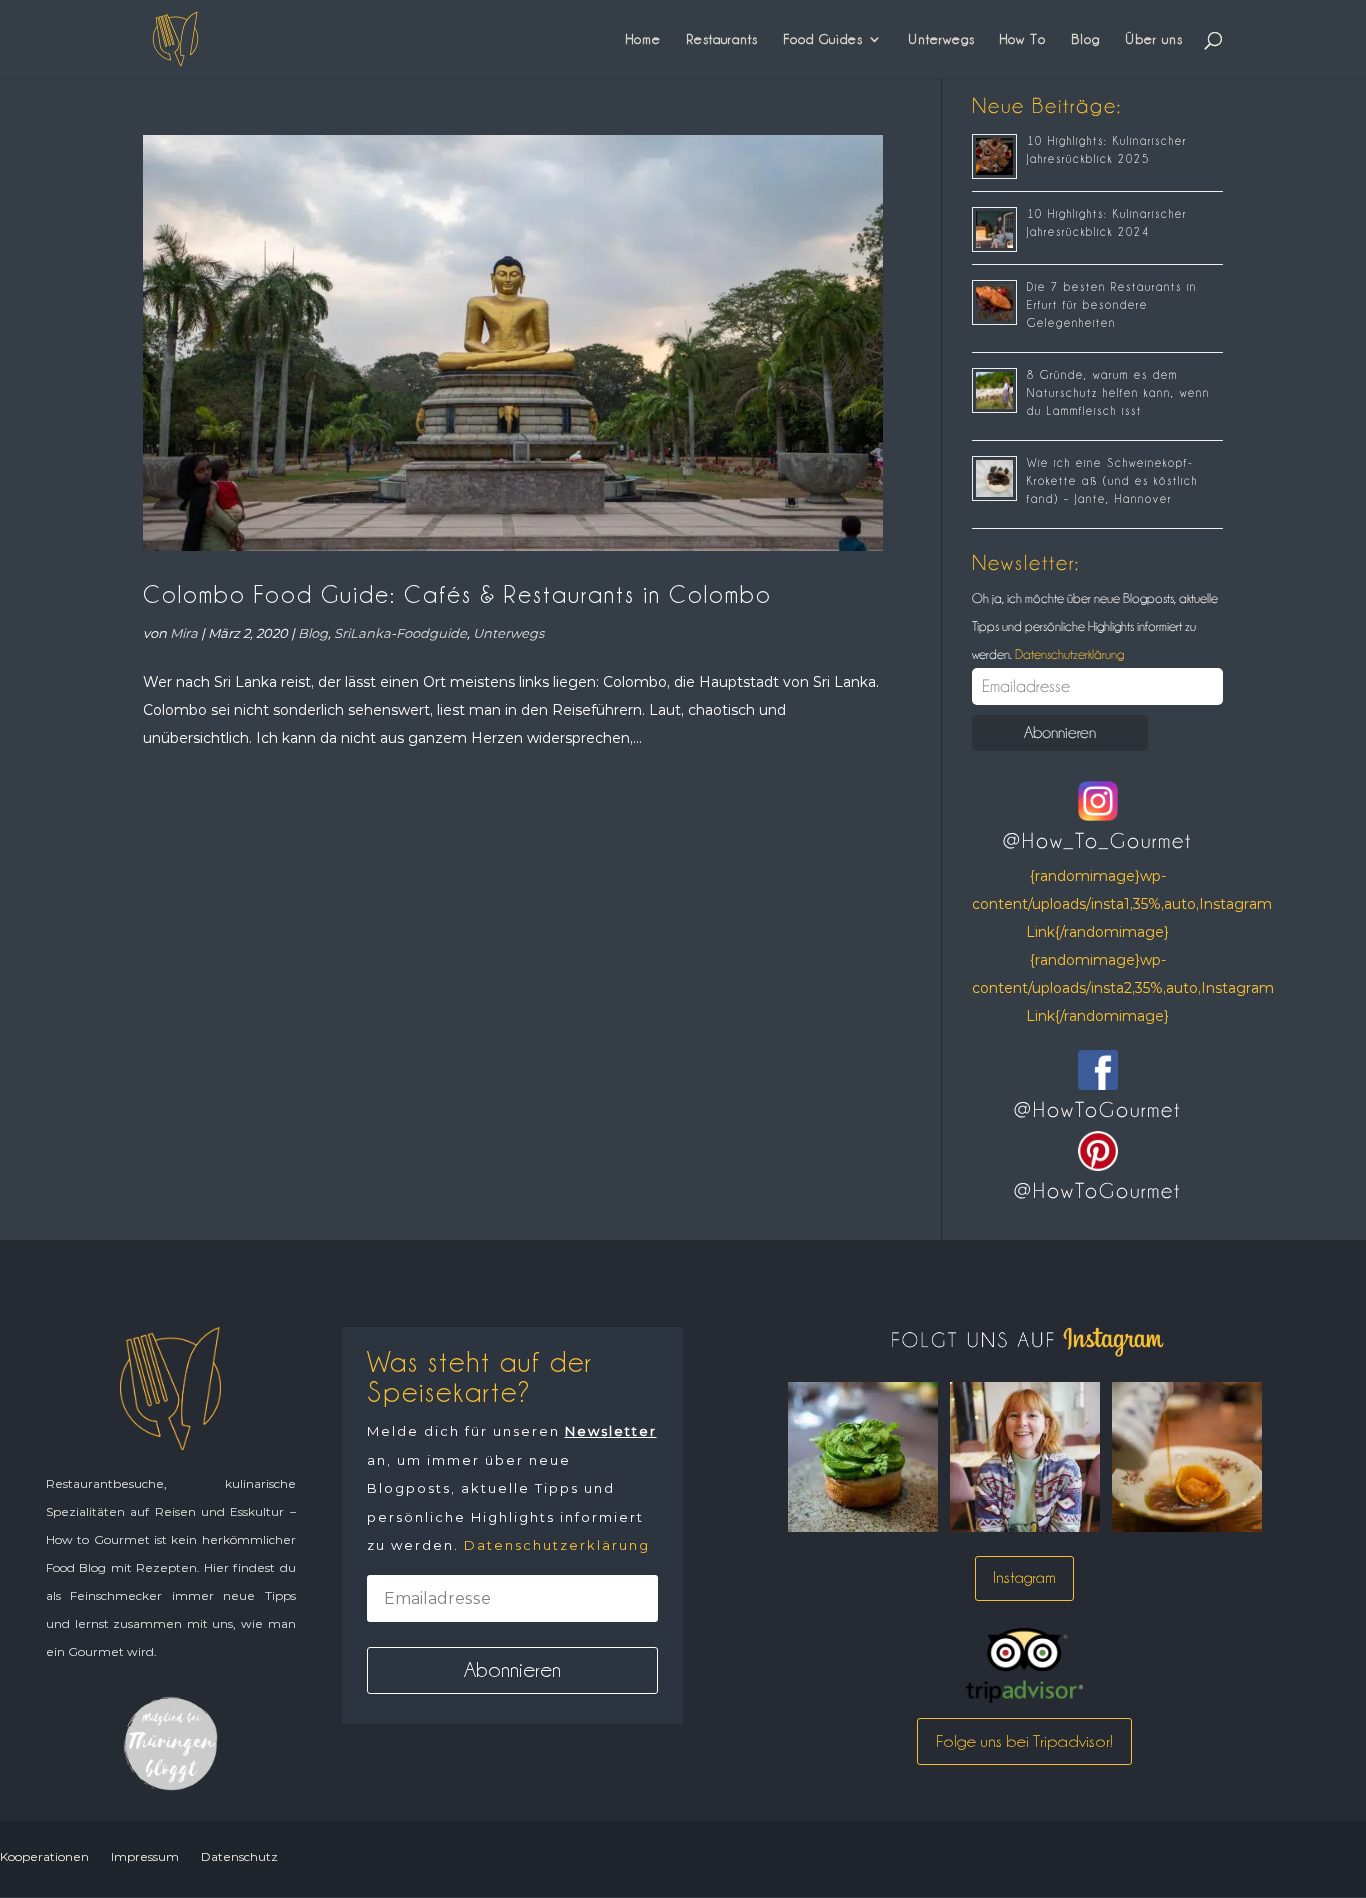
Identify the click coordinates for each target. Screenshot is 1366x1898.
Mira (184, 633)
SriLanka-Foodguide (400, 633)
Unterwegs (941, 39)
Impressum (145, 1856)
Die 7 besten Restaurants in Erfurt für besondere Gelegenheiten (1112, 305)
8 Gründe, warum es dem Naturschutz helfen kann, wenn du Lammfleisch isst (1118, 393)
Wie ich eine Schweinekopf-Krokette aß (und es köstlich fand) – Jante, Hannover (1112, 481)
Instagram (1024, 1577)
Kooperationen (44, 1856)
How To (1023, 39)
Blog (1085, 39)
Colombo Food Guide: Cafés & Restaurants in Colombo (457, 594)
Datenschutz (239, 1856)
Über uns (1154, 39)
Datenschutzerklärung (1068, 654)
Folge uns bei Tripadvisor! (1024, 1741)
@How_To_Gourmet (1097, 841)
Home (643, 39)
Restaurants (722, 39)
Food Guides (823, 39)
